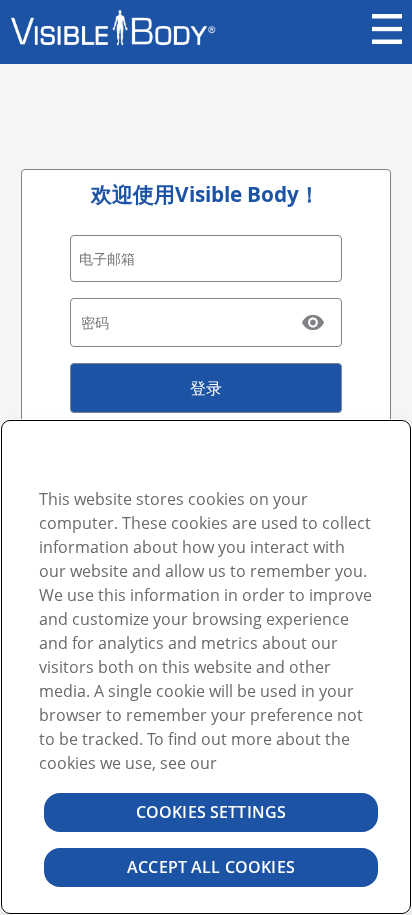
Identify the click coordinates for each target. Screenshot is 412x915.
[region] (206, 667)
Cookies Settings (211, 812)
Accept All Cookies (211, 867)
